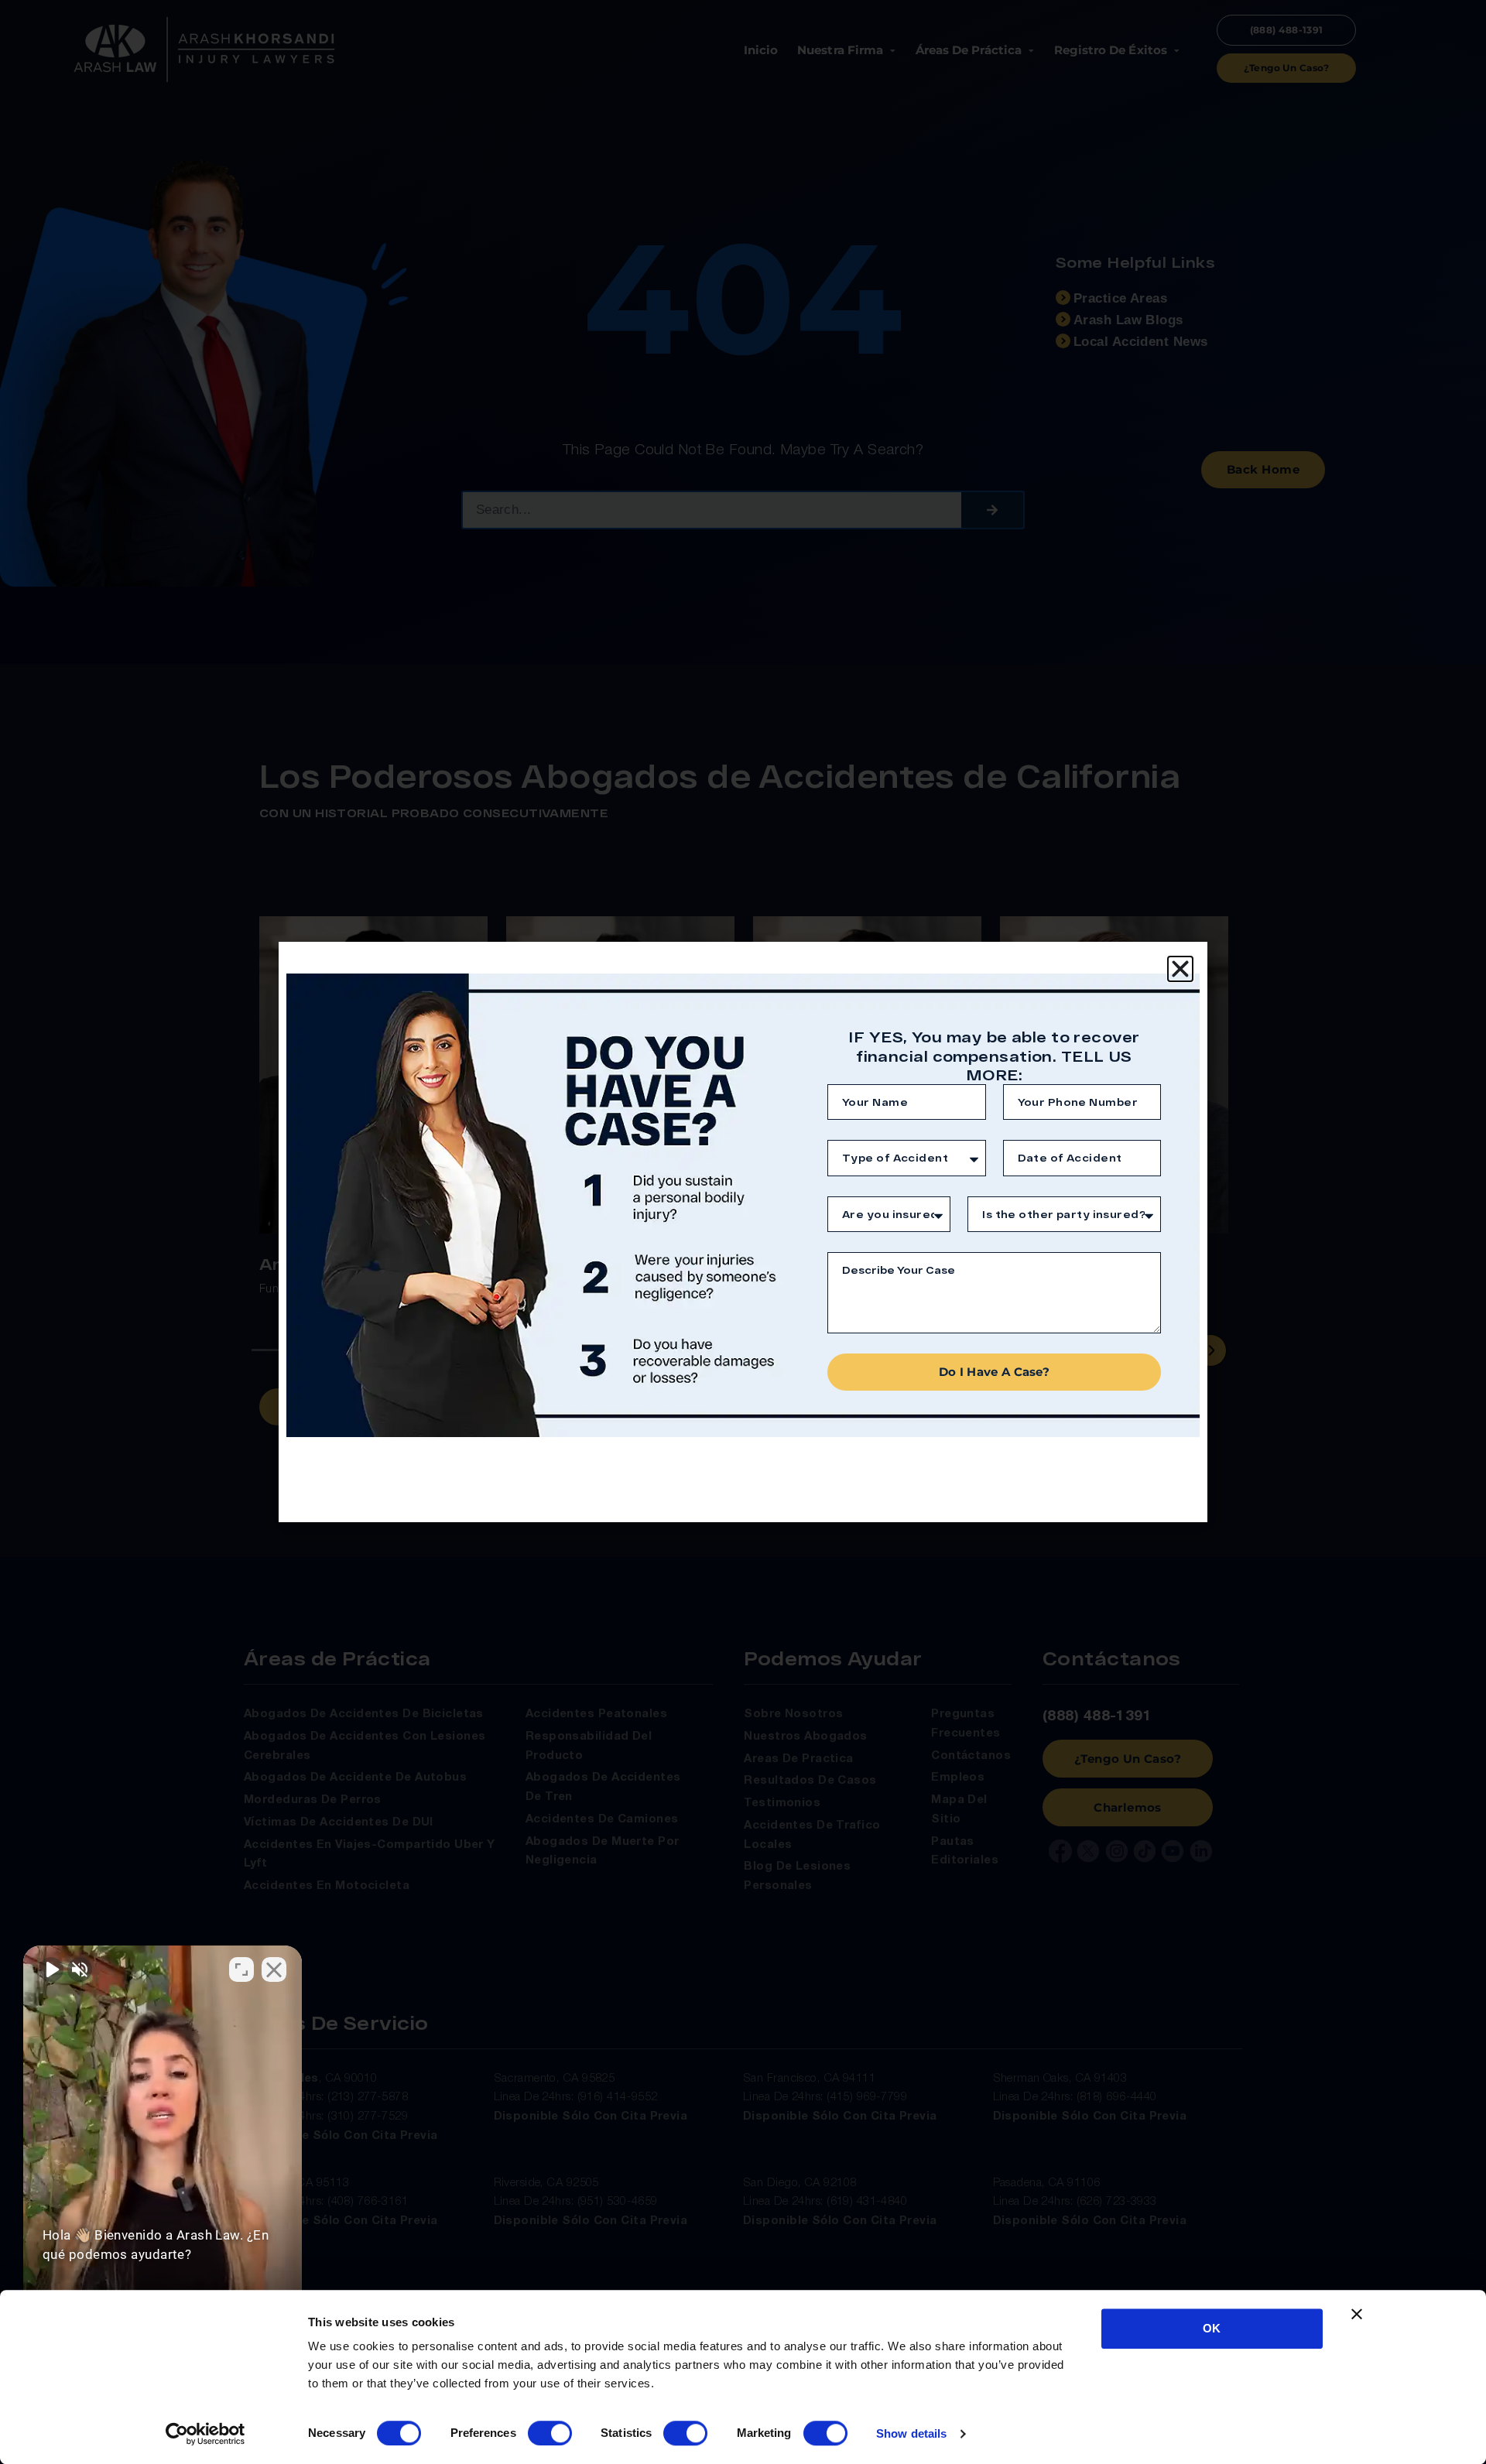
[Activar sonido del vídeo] (51, 1969)
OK (1212, 2328)
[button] (1180, 969)
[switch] (550, 2433)
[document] (743, 1232)
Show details (911, 2433)
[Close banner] (1357, 2314)
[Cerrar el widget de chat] (274, 1969)
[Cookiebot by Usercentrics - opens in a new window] (205, 2434)
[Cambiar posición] (241, 1969)
